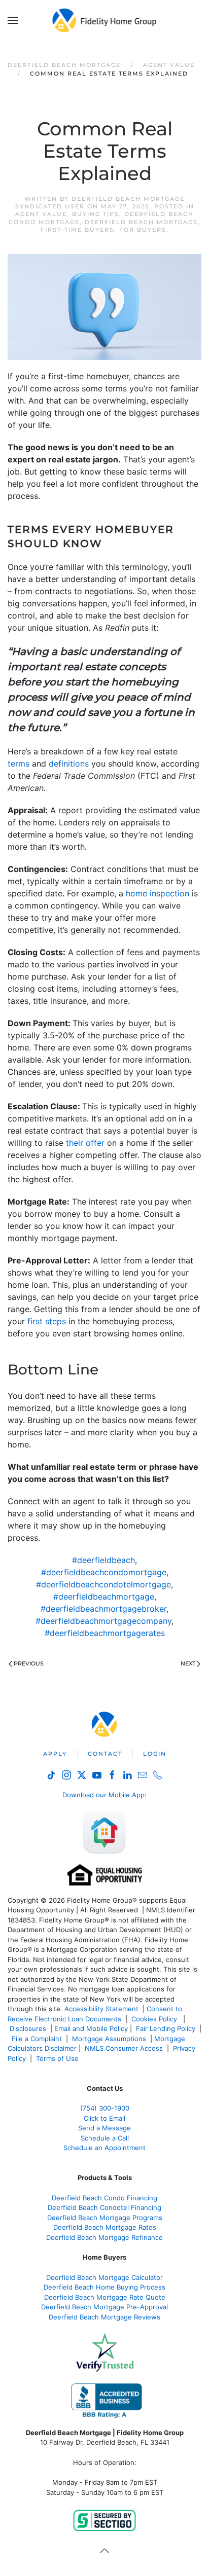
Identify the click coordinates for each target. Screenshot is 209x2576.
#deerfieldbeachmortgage (104, 1597)
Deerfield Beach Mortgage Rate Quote (105, 2297)
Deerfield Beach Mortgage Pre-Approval (104, 2307)
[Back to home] (105, 20)
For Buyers (143, 230)
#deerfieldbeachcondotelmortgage (103, 1584)
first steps (47, 1321)
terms (19, 764)
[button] (13, 20)
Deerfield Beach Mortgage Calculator (104, 2277)
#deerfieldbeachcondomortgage (104, 1572)
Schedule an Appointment (104, 2148)
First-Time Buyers (77, 230)
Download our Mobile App (103, 1795)
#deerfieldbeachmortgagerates (105, 1633)
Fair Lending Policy (166, 2028)
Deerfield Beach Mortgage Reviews (104, 2317)
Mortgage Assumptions (109, 2039)
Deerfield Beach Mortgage (141, 222)
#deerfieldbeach (103, 1560)
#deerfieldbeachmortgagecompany (103, 1621)
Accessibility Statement (101, 2009)
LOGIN (155, 1754)
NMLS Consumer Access (124, 2048)
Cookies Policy (155, 2019)
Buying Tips (96, 214)
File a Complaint (38, 2039)
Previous (29, 1663)
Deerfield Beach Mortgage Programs (105, 2218)
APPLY (55, 1754)
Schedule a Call (105, 2138)
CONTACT (105, 1754)
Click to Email (104, 2118)
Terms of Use (58, 2058)
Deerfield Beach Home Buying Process (104, 2287)
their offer (85, 1143)
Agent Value (41, 214)
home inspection (158, 893)
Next (188, 1663)
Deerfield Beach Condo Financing (104, 2198)
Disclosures (28, 2028)
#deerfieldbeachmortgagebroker (103, 1609)
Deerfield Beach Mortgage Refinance (104, 2237)
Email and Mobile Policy (91, 2028)
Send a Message (104, 2128)
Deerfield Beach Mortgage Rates (105, 2227)
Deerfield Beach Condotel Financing (104, 2207)
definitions (69, 764)
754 (105, 2108)
